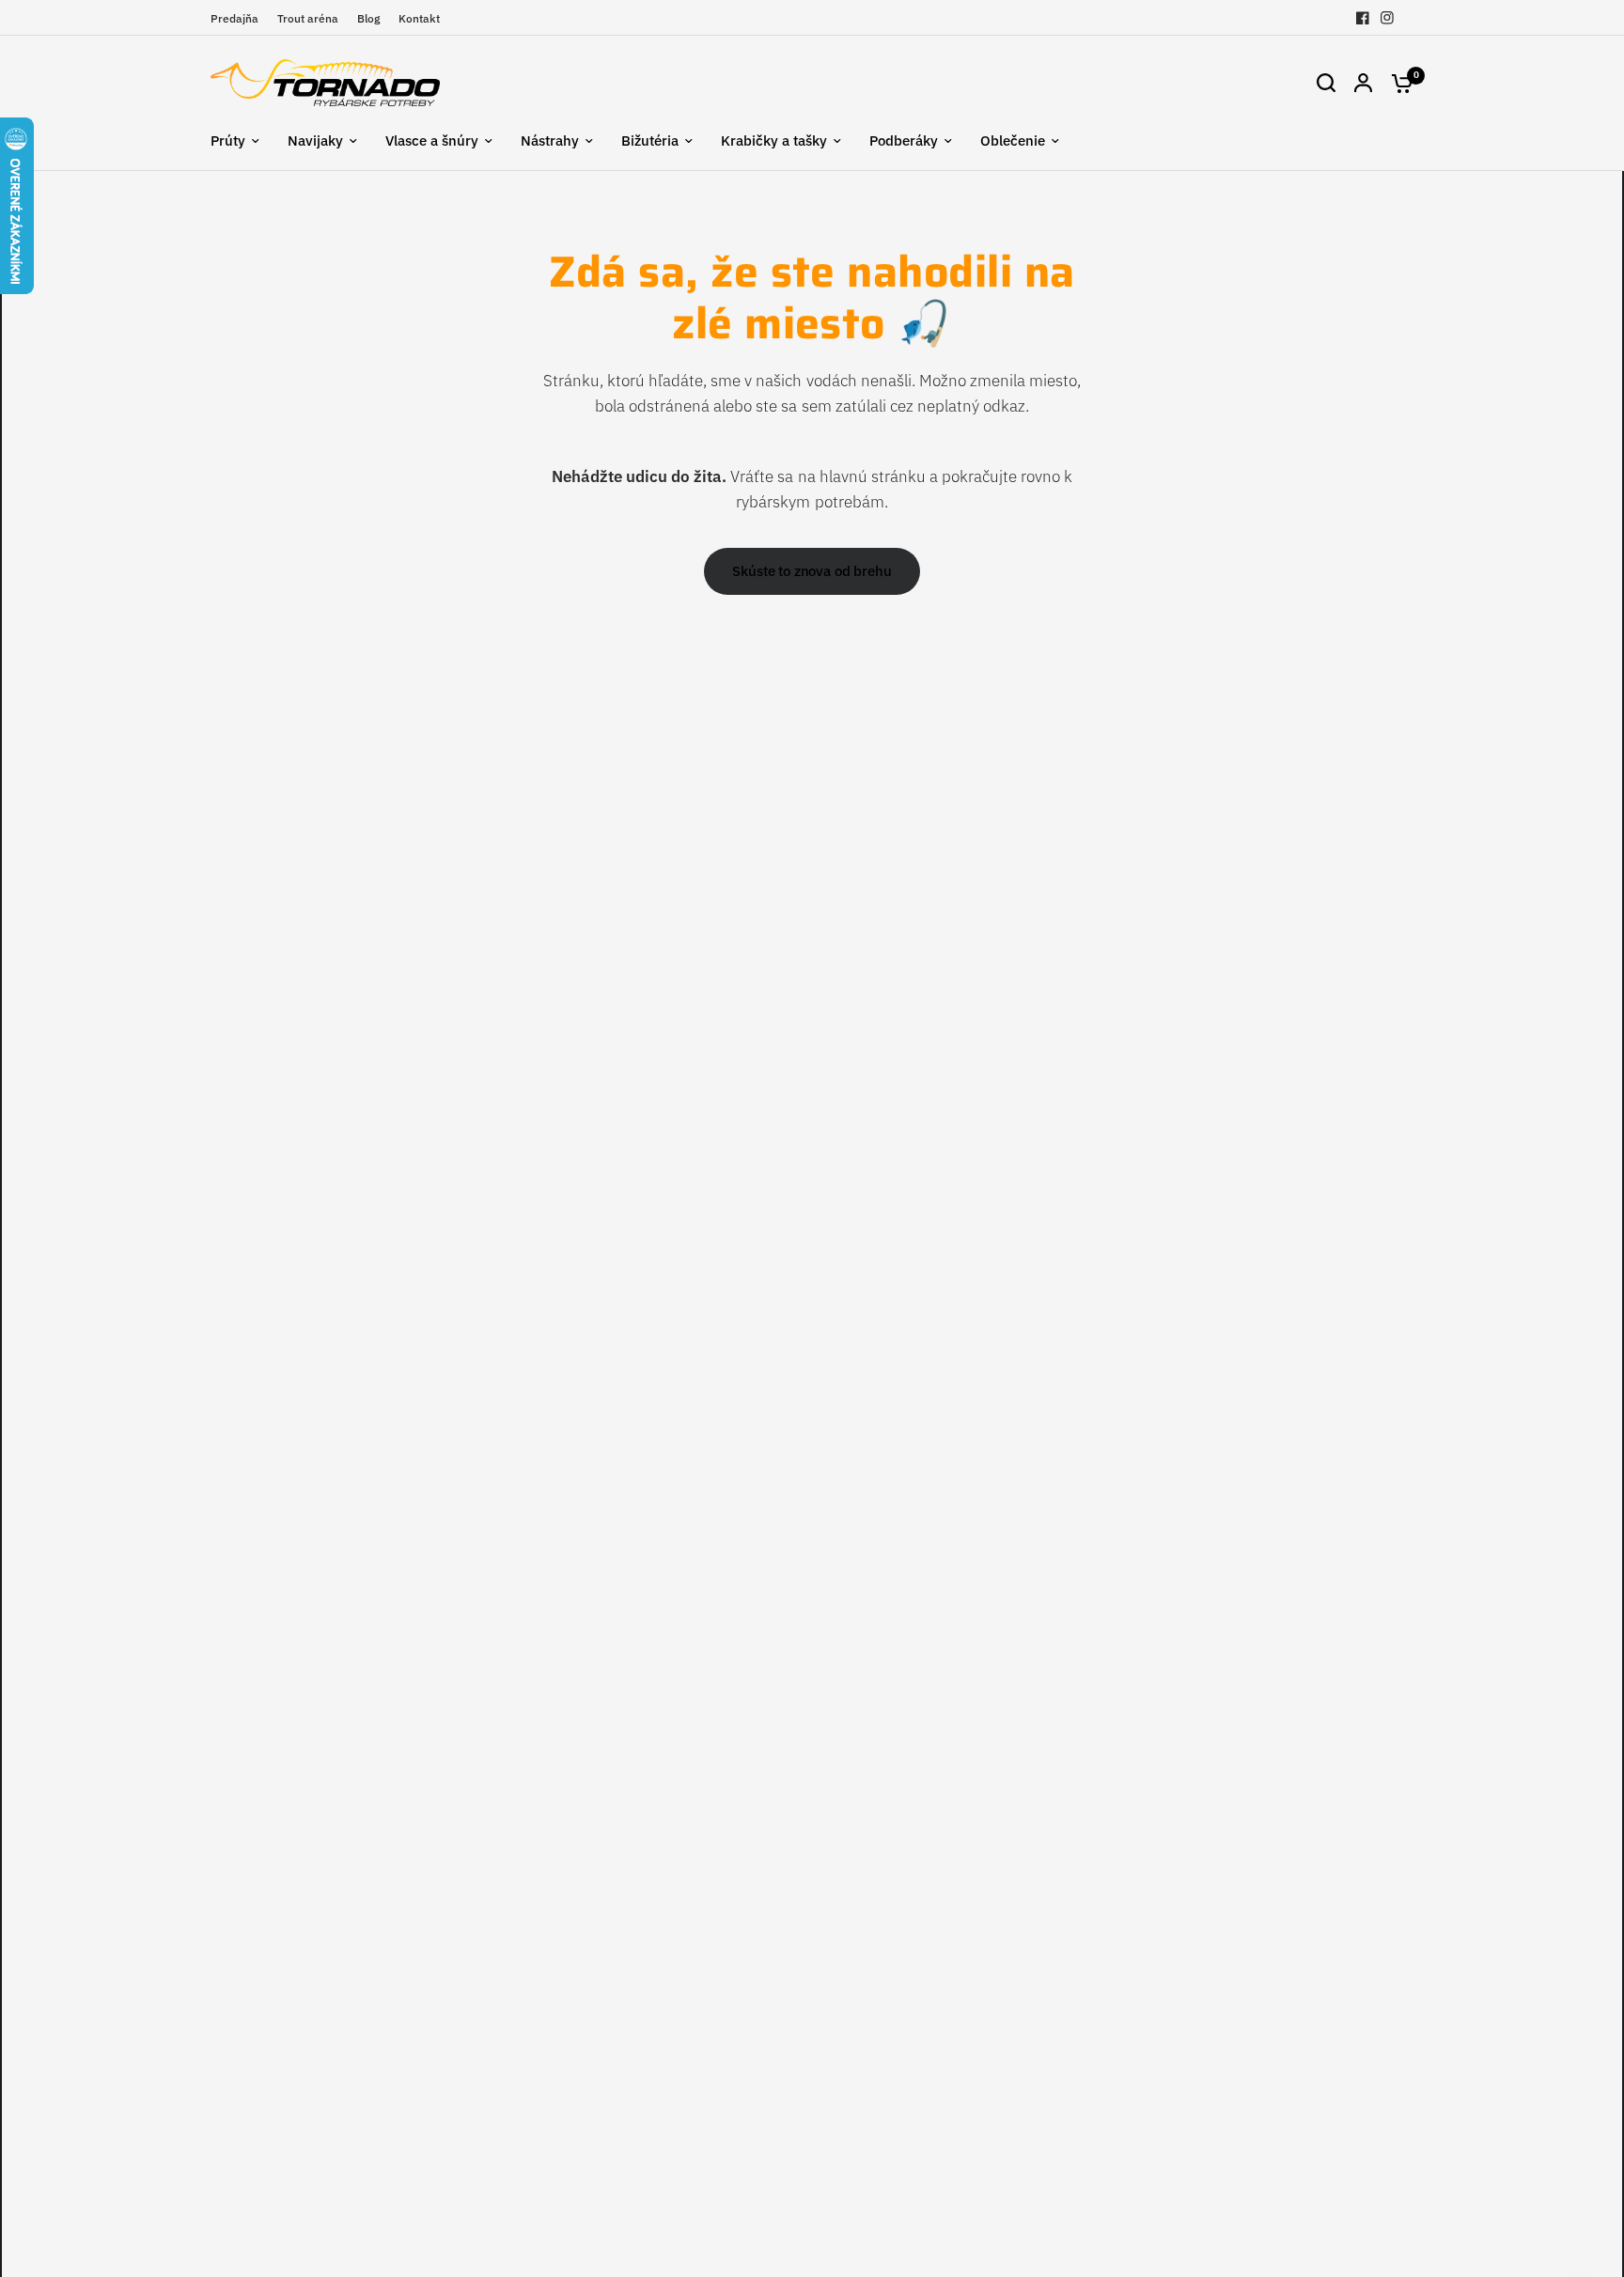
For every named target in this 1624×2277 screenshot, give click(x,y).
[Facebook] (1363, 18)
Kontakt (419, 18)
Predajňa (234, 18)
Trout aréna (308, 18)
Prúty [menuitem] (228, 140)
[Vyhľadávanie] (1326, 83)
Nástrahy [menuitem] (550, 140)
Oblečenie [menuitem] (1013, 140)
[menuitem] (239, 18)
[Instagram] (1387, 18)
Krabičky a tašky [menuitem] (774, 140)
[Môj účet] (1363, 83)
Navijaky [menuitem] (315, 140)
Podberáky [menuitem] (904, 140)
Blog (368, 18)
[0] (1398, 83)
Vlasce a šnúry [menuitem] (432, 140)
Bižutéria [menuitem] (650, 140)
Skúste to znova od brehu (812, 571)
